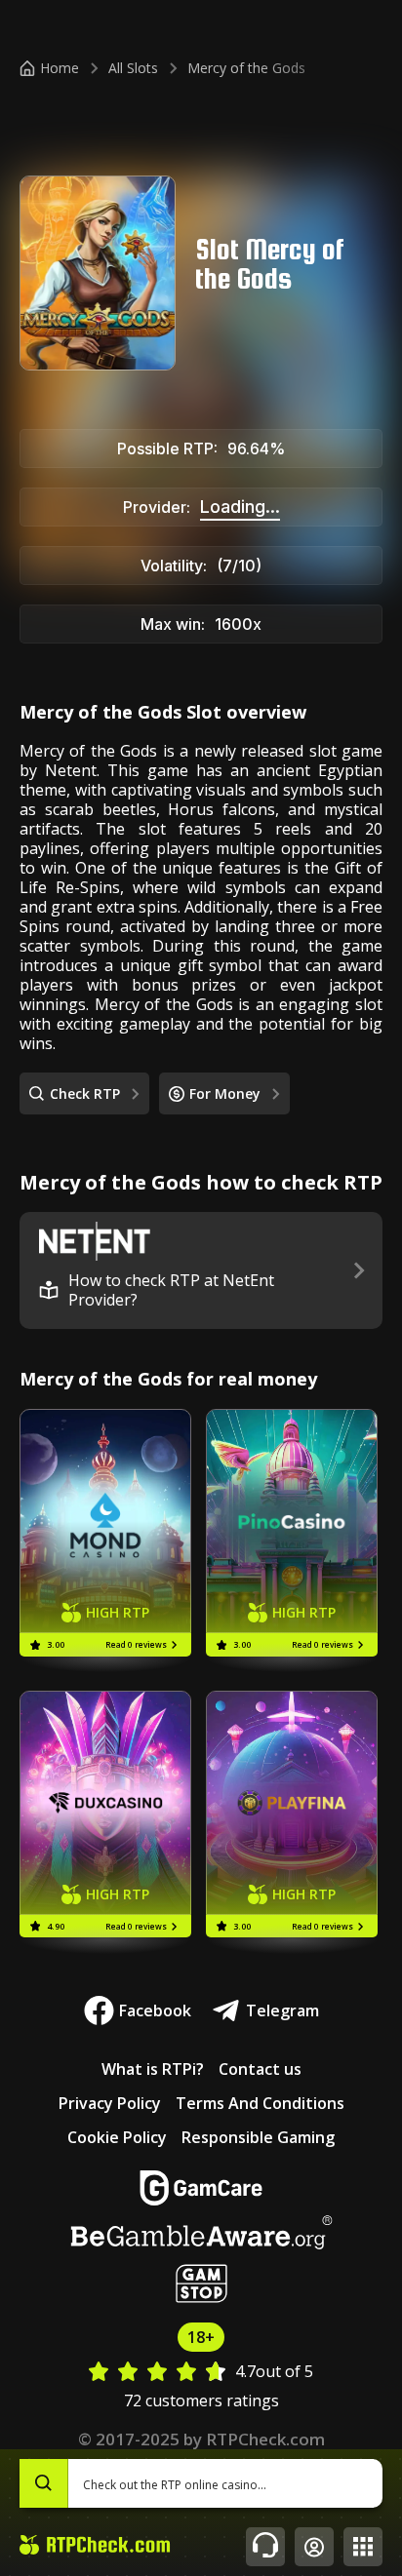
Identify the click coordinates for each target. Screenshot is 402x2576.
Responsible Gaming (258, 2137)
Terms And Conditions (260, 2103)
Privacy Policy (110, 2103)
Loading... (240, 507)
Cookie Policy (117, 2137)
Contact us (260, 2069)
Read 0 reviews (136, 1644)
